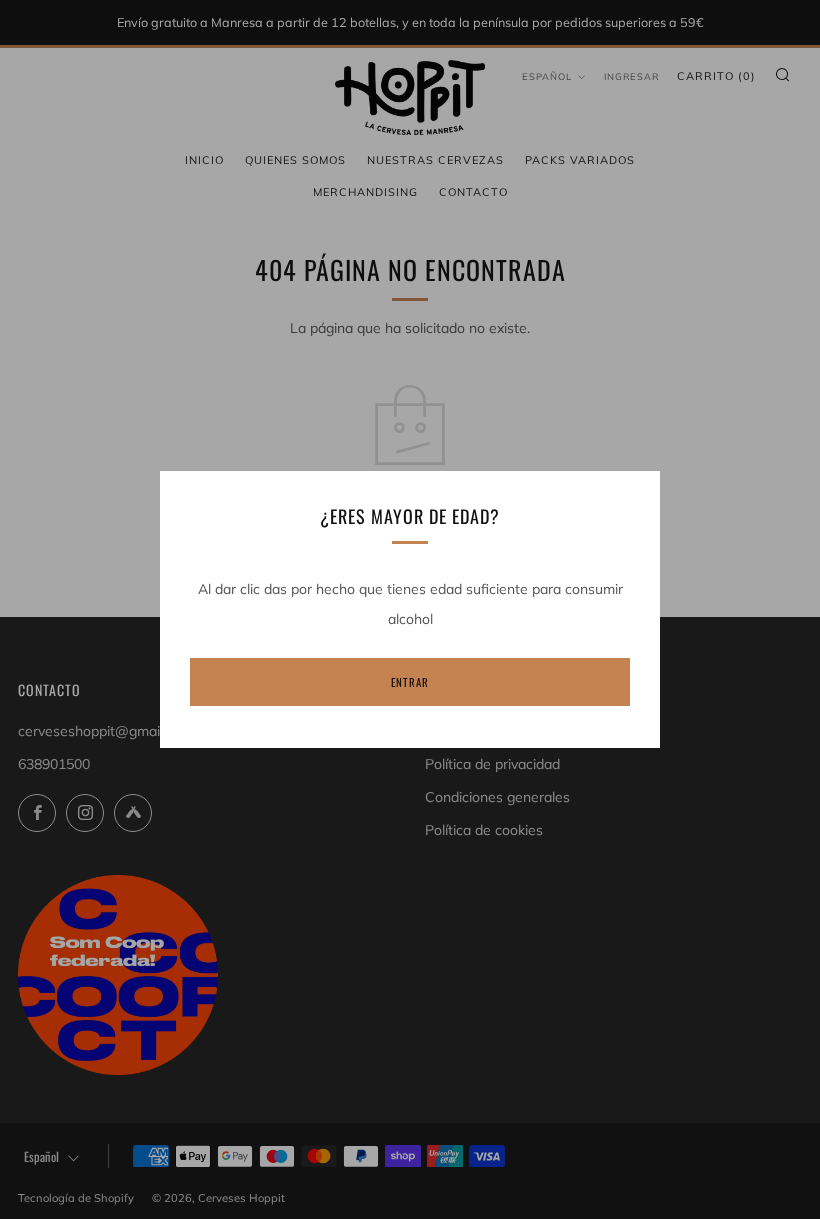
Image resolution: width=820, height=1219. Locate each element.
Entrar (410, 682)
